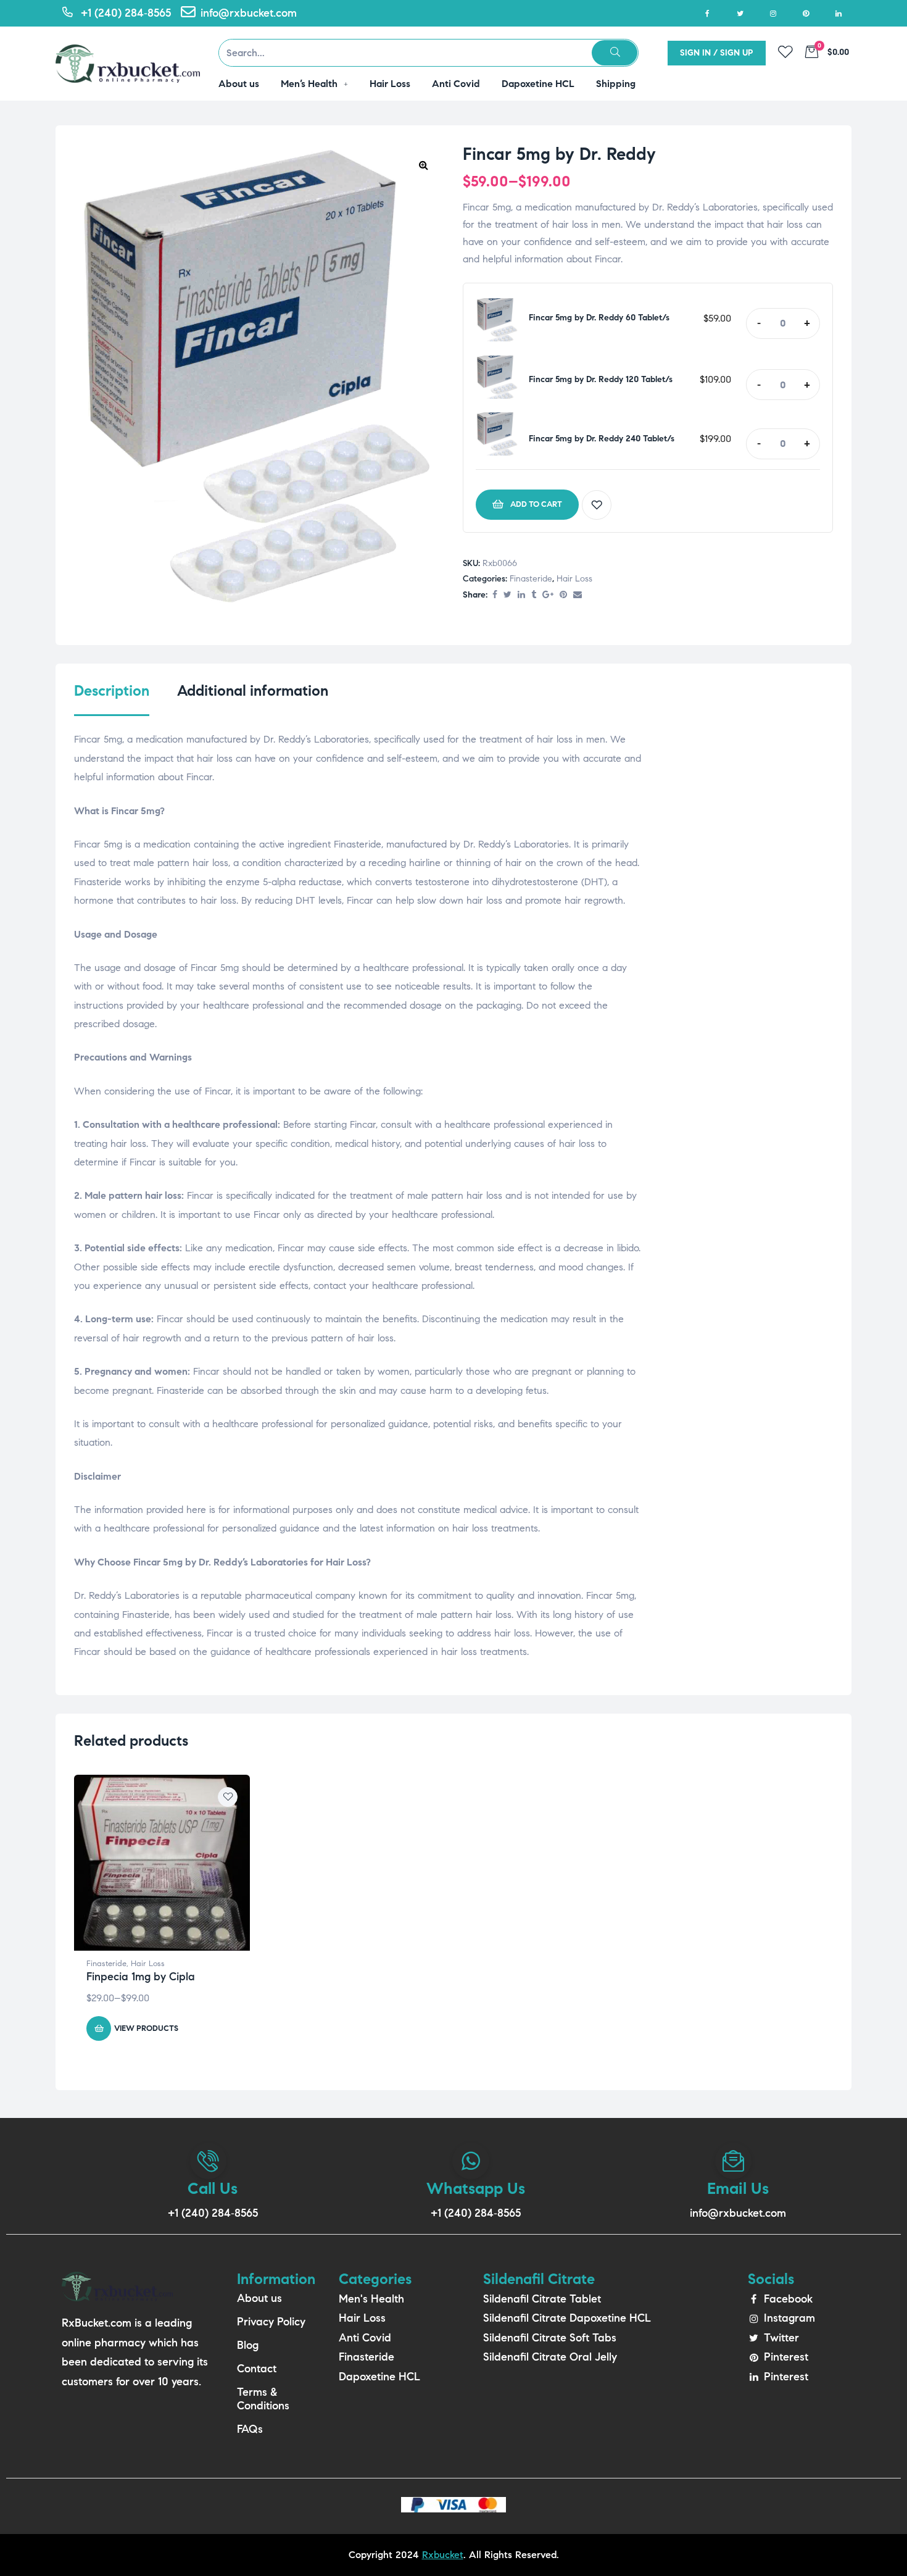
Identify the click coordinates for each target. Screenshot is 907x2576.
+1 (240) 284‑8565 (213, 2213)
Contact (257, 2369)
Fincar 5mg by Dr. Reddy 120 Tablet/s (601, 379)
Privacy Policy (271, 2322)
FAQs (250, 2429)
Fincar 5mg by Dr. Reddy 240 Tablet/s (602, 439)
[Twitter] (740, 13)
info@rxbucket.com (738, 2213)
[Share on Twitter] (507, 595)
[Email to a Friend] (578, 595)
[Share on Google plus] (548, 595)
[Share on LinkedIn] (521, 595)
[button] (423, 165)
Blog (248, 2345)
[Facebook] (707, 13)
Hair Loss (574, 579)
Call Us (213, 2188)
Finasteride (531, 579)
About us (259, 2298)
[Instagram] (773, 13)
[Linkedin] (838, 13)
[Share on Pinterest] (563, 595)
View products (146, 2028)
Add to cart (536, 504)
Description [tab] (112, 691)
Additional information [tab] (253, 691)
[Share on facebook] (495, 595)
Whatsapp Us (476, 2188)
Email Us (738, 2188)
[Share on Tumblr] (534, 595)
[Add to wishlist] (597, 505)
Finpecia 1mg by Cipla (141, 1977)
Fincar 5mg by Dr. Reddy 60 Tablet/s (599, 318)
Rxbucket (443, 2555)
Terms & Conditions (263, 2399)
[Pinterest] (806, 13)
